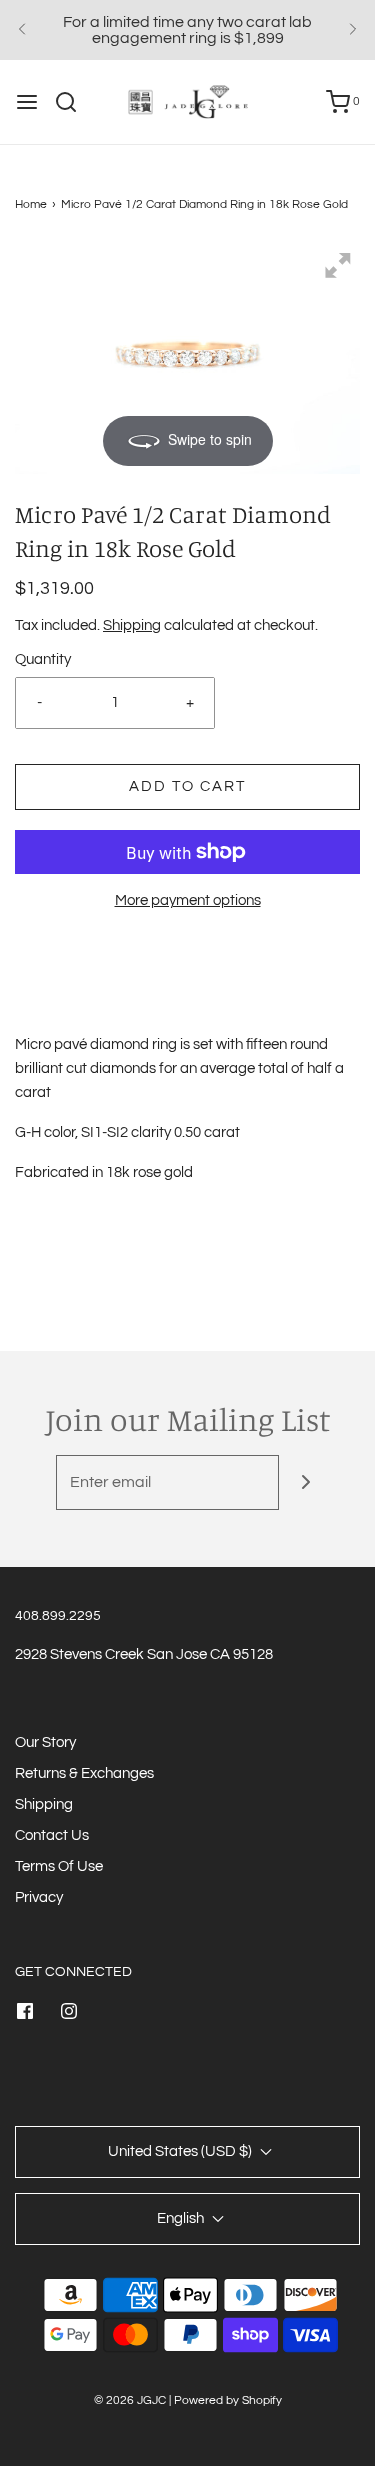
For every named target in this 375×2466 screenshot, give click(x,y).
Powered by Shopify (228, 2400)
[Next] (353, 30)
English (182, 2218)
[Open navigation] (27, 102)
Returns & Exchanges (84, 1773)
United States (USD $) (181, 2151)
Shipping (132, 625)
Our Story (45, 1742)
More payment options (188, 900)
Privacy (39, 1897)
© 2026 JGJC (130, 2400)
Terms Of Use (59, 1866)
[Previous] (22, 30)
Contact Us (52, 1835)
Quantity (43, 659)
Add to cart (187, 786)
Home (31, 204)
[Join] (306, 1482)
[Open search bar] (73, 102)
